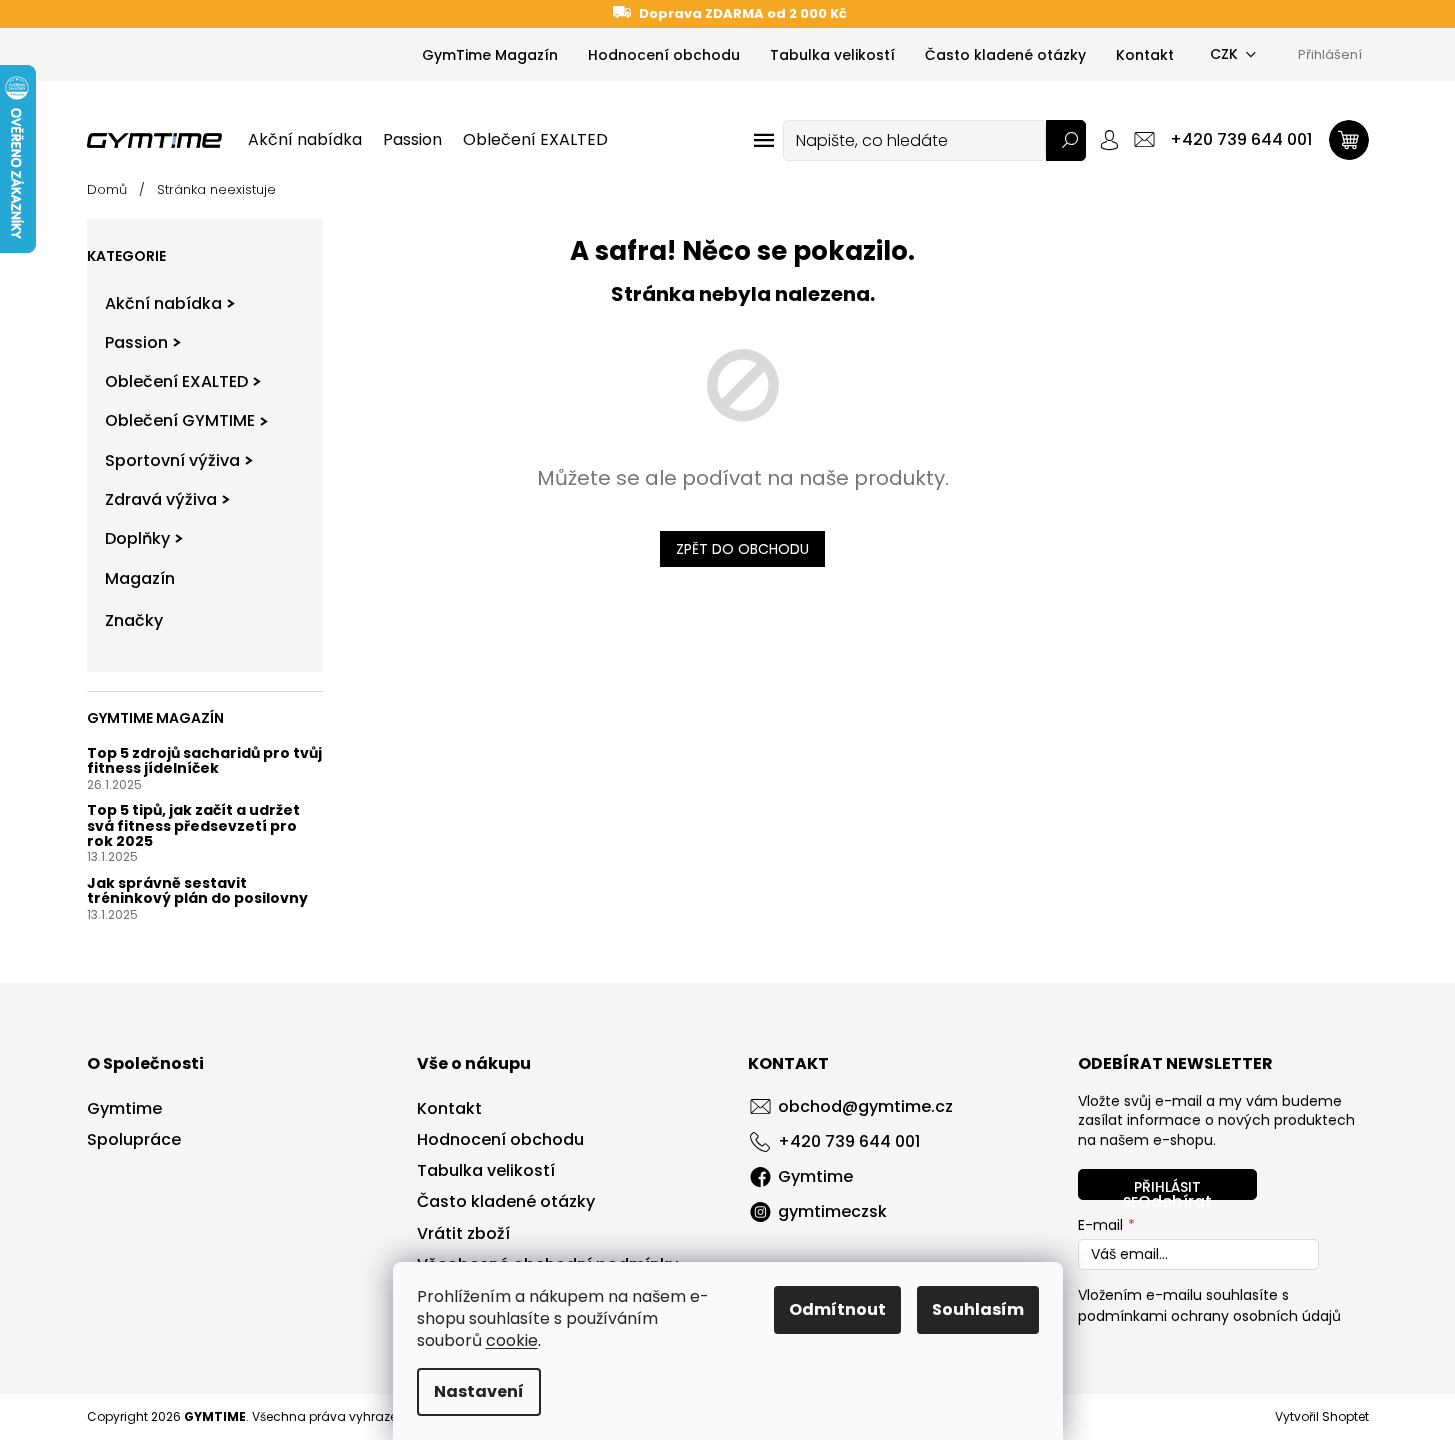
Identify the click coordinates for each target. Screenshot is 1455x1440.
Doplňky (137, 538)
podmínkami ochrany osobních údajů (1209, 1316)
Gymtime (124, 1109)
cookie (512, 1340)
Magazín (140, 578)
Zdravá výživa (161, 499)
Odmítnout (837, 1309)
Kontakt (1145, 55)
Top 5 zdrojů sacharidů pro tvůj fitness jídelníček (204, 761)
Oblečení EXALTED (176, 381)
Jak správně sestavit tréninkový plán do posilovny (197, 891)
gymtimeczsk (832, 1211)
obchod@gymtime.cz (865, 1106)
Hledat (1066, 140)
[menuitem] (305, 140)
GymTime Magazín (490, 55)
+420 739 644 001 (849, 1141)
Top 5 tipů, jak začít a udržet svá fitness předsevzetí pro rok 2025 (193, 826)
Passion (136, 342)
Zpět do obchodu (742, 549)
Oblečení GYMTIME (180, 420)
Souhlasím (978, 1309)
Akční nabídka (163, 303)
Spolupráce (134, 1140)
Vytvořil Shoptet (1322, 1416)
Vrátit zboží (463, 1234)
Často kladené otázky (1005, 55)
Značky (134, 620)
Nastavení (479, 1391)
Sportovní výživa (172, 460)
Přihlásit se (1162, 1188)
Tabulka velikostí (832, 55)
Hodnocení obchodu (664, 55)
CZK (1224, 54)
